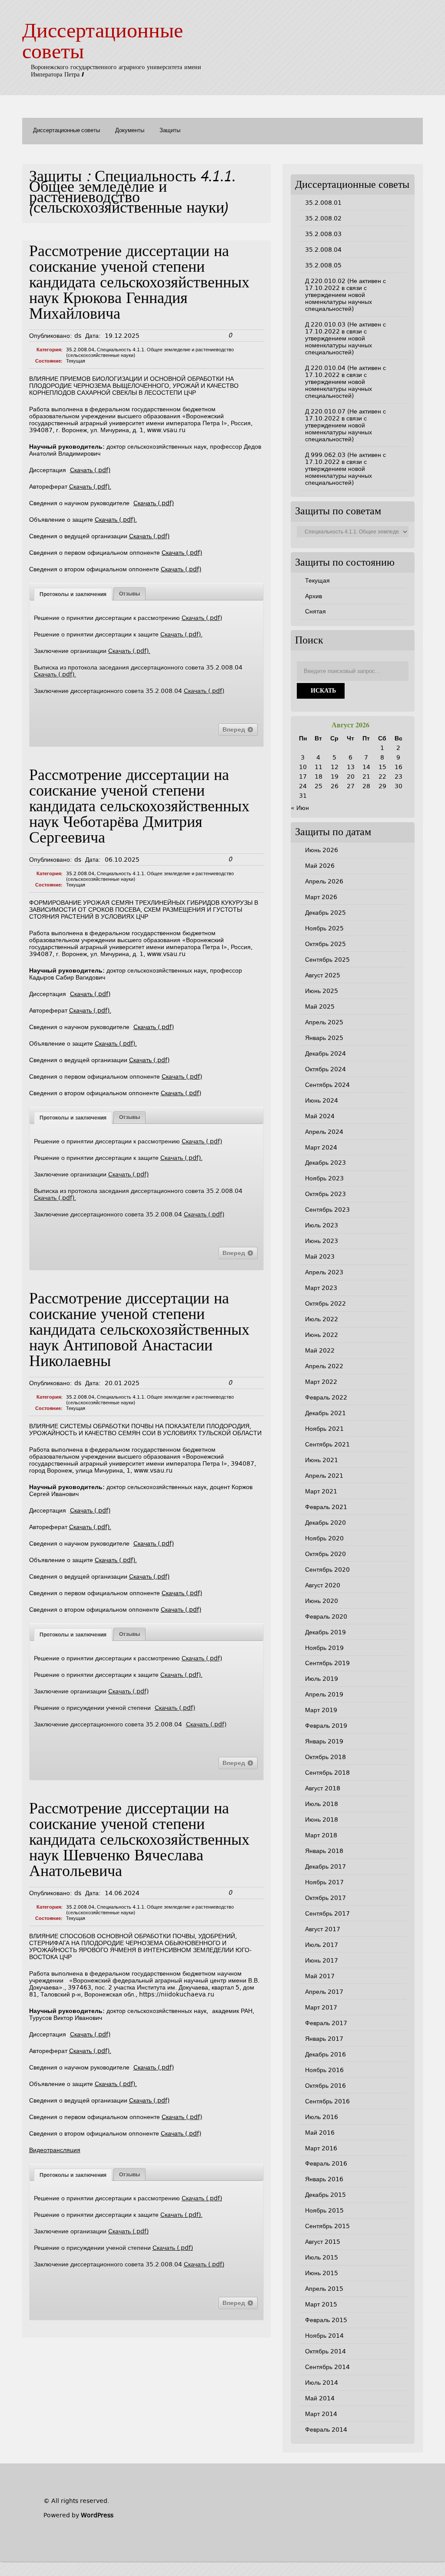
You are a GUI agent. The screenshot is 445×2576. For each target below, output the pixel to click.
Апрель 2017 (324, 1992)
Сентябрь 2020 (327, 1570)
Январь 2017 (324, 2039)
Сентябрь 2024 (327, 1085)
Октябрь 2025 (325, 944)
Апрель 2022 (324, 1366)
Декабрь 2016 (325, 2054)
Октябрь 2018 (325, 1757)
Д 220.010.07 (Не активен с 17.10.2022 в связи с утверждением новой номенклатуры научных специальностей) (345, 425)
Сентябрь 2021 (327, 1444)
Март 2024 (321, 1147)
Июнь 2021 (322, 1460)
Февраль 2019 (326, 1726)
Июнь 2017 (322, 1960)
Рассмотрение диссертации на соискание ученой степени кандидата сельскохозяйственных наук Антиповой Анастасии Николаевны (139, 1331)
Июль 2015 (322, 2257)
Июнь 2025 (322, 991)
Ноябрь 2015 (324, 2210)
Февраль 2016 (326, 2163)
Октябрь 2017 (325, 1898)
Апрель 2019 (324, 1694)
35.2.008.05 (323, 265)
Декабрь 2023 (325, 1163)
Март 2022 (321, 1382)
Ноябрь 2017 (324, 1882)
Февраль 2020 (326, 1616)
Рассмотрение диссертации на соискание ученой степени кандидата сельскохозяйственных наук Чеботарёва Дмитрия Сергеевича (139, 808)
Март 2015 (321, 2304)
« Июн (300, 808)
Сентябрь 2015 (327, 2226)
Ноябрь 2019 (324, 1648)
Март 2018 (321, 1835)
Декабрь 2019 (325, 1632)
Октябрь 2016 (325, 2086)
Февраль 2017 (326, 2023)
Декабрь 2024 (325, 1053)
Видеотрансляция (55, 2150)
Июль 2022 (322, 1319)
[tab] (73, 594)
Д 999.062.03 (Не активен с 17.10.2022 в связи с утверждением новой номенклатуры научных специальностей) (345, 469)
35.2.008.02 (323, 218)
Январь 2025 (324, 1038)
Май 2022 (320, 1350)
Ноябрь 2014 (324, 2336)
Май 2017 (320, 1976)
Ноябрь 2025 (324, 928)
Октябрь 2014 (325, 2351)
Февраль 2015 (326, 2320)
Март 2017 (321, 2007)
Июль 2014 (322, 2383)
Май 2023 (320, 1256)
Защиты (170, 131)
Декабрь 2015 (325, 2195)
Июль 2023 (322, 1225)
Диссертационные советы (66, 131)
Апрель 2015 (324, 2289)
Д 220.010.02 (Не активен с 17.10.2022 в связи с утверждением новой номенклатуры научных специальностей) (345, 295)
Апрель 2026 (324, 881)
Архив (314, 596)
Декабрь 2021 (325, 1413)
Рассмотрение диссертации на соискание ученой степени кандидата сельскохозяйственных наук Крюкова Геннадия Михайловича (139, 284)
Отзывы (130, 594)
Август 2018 (323, 1788)
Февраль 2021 (326, 1507)
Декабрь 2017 (325, 1866)
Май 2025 (320, 1006)
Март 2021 (321, 1491)
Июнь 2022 (322, 1335)
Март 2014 (321, 2414)
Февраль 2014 (326, 2429)
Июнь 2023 (322, 1241)
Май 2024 (320, 1116)
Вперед (235, 730)
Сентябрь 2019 (327, 1663)
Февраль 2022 (326, 1397)
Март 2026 (321, 897)
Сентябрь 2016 (327, 2101)
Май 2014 (320, 2398)
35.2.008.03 (323, 234)
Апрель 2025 (324, 1022)
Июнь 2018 (322, 1820)
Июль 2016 (322, 2117)
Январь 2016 (324, 2179)
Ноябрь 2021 (324, 1429)
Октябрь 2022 (325, 1303)
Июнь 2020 (322, 1601)
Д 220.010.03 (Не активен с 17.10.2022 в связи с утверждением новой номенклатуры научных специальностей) (345, 338)
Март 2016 (321, 2148)
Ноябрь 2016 (324, 2070)
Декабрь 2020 (325, 1523)
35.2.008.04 (80, 350)
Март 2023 (321, 1288)
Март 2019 (321, 1710)
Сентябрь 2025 (327, 960)
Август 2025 (323, 975)
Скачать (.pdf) (90, 470)
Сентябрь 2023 (327, 1210)
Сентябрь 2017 (327, 1913)
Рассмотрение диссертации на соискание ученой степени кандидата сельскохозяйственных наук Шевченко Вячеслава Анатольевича (139, 1841)
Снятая (315, 611)
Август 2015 (323, 2242)
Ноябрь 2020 (324, 1538)
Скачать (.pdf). (90, 487)
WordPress (97, 2515)
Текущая (76, 361)
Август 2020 (323, 1585)
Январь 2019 (324, 1741)
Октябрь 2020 (325, 1554)
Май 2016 (320, 2133)
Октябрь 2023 (325, 1194)
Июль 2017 (322, 1945)
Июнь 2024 (322, 1100)
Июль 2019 (322, 1679)
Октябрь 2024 (325, 1069)
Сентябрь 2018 (327, 1773)
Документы (130, 131)
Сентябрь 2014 (327, 2367)
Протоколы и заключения (73, 594)
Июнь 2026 (322, 850)
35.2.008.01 (323, 203)
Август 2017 (323, 1929)
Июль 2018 (322, 1804)
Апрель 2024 (324, 1132)
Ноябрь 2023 (324, 1178)
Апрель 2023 (324, 1272)
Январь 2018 (324, 1851)
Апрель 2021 (324, 1476)
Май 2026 (320, 866)
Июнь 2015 (322, 2273)
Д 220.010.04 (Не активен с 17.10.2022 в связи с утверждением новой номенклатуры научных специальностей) (345, 382)
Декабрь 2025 (325, 913)
